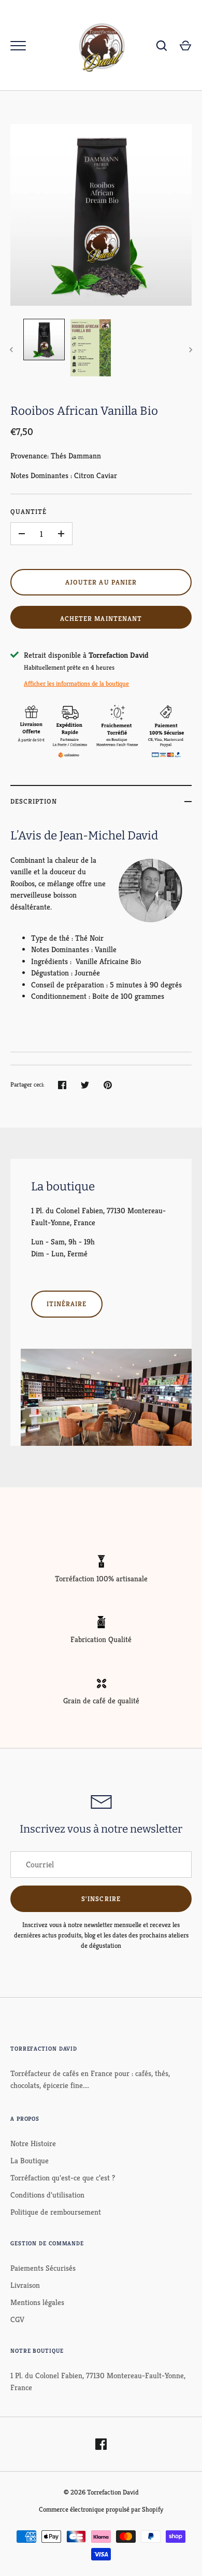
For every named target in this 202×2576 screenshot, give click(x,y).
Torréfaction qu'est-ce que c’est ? (63, 2178)
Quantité (28, 512)
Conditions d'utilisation (47, 2195)
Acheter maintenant (101, 619)
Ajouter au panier (101, 582)
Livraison (25, 2285)
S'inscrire (101, 1899)
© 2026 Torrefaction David (101, 2492)
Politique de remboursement (56, 2212)
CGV (17, 2319)
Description (34, 801)
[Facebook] (101, 2444)
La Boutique (30, 2160)
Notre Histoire (33, 2143)
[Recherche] (162, 46)
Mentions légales (37, 2302)
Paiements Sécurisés (43, 2268)
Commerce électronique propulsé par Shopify (101, 2509)
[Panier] (185, 46)
